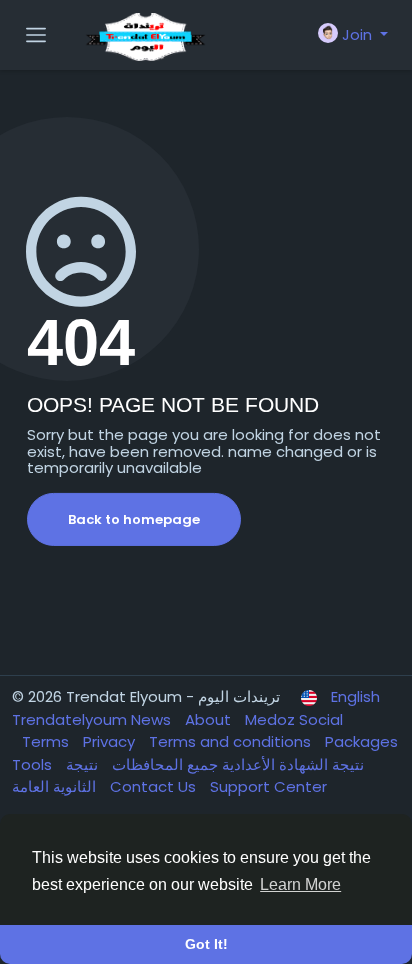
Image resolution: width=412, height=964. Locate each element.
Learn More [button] (300, 884)
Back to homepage (134, 519)
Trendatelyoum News (93, 719)
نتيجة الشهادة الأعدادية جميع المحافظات (236, 764)
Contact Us (155, 786)
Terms (47, 741)
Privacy (111, 741)
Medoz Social (294, 719)
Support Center (268, 786)
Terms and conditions (232, 741)
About (210, 719)
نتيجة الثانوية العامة (56, 776)
